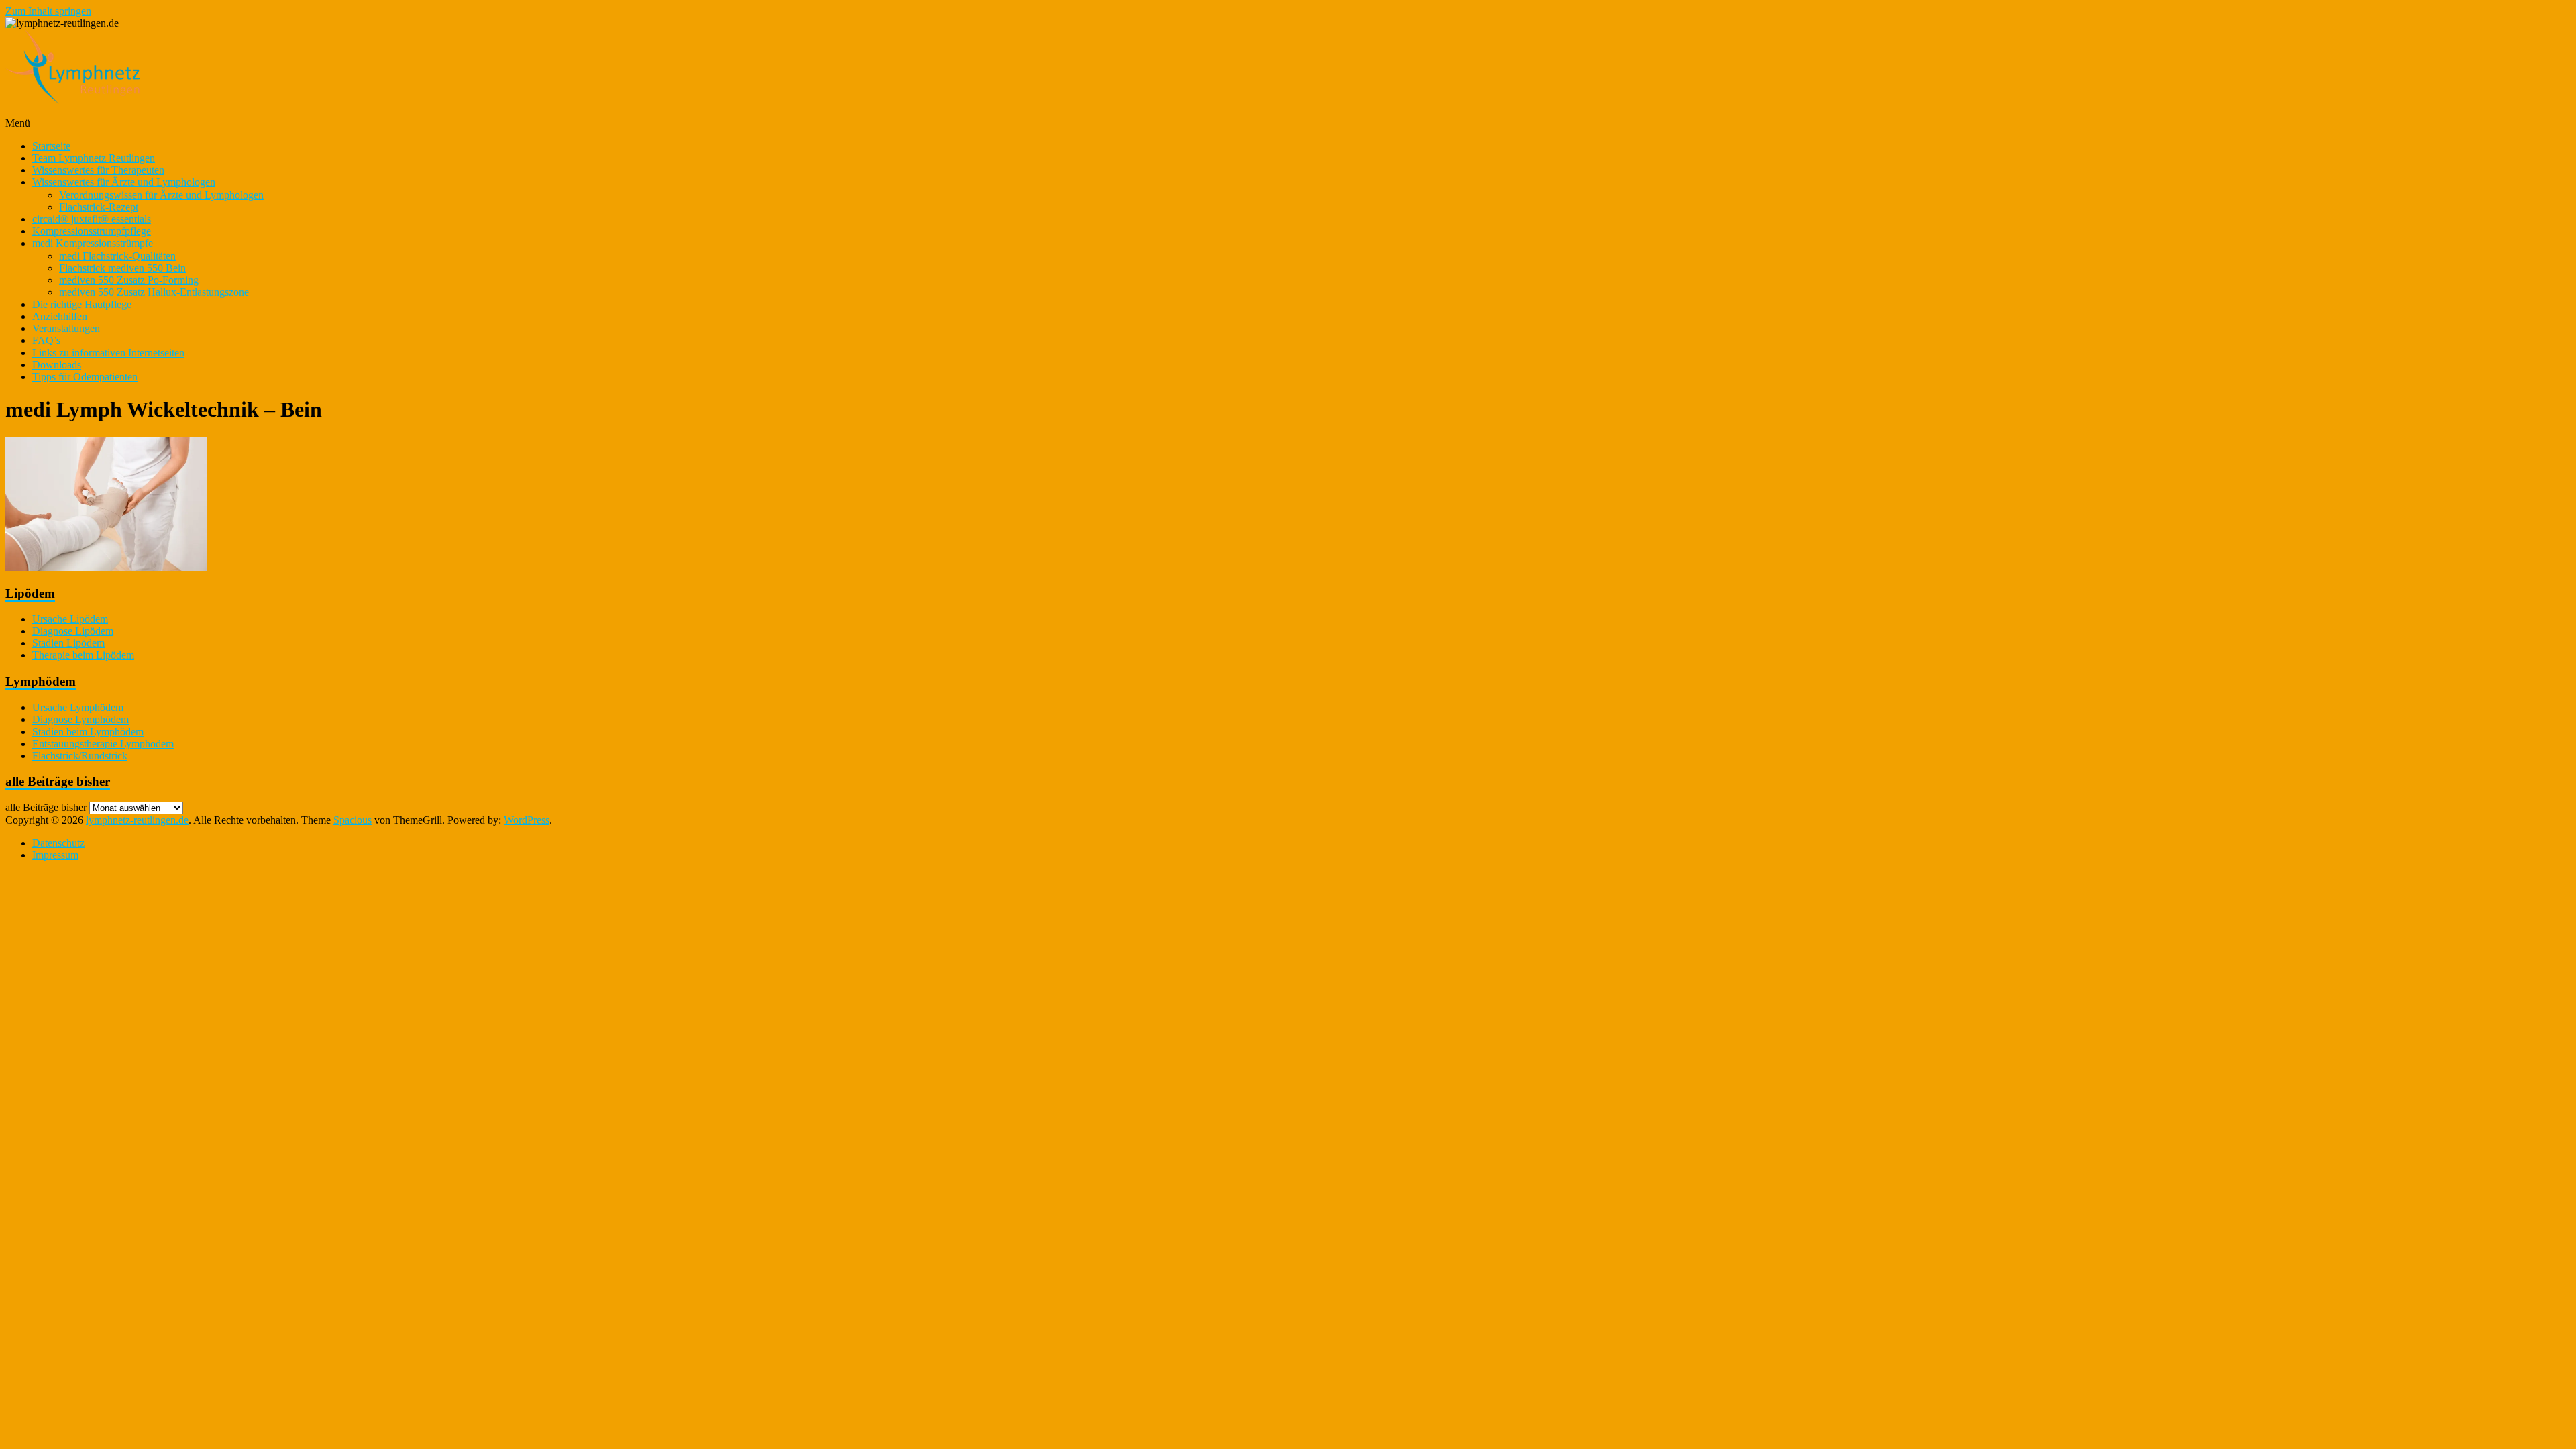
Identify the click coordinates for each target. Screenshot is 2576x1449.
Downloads (57, 365)
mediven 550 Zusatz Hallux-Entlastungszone (154, 292)
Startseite (51, 146)
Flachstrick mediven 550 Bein (122, 268)
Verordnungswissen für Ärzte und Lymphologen (161, 195)
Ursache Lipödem (70, 619)
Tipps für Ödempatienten (85, 377)
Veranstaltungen (66, 328)
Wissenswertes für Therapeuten (98, 170)
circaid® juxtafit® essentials (92, 219)
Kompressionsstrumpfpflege (92, 231)
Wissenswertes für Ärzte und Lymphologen (124, 182)
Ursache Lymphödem (78, 707)
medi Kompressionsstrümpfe (93, 243)
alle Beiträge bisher (46, 807)
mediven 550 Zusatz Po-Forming (129, 280)
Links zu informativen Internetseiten (108, 353)
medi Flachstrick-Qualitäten (117, 256)
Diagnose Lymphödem (80, 719)
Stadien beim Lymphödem (88, 732)
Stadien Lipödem (68, 643)
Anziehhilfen (60, 316)
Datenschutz (58, 843)
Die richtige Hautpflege (82, 304)
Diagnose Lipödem (73, 631)
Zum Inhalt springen (48, 11)
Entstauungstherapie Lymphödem (103, 744)
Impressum (55, 855)
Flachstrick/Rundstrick (80, 756)
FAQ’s (46, 340)
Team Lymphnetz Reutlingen (94, 158)
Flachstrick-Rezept (99, 207)
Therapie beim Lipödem (83, 655)
